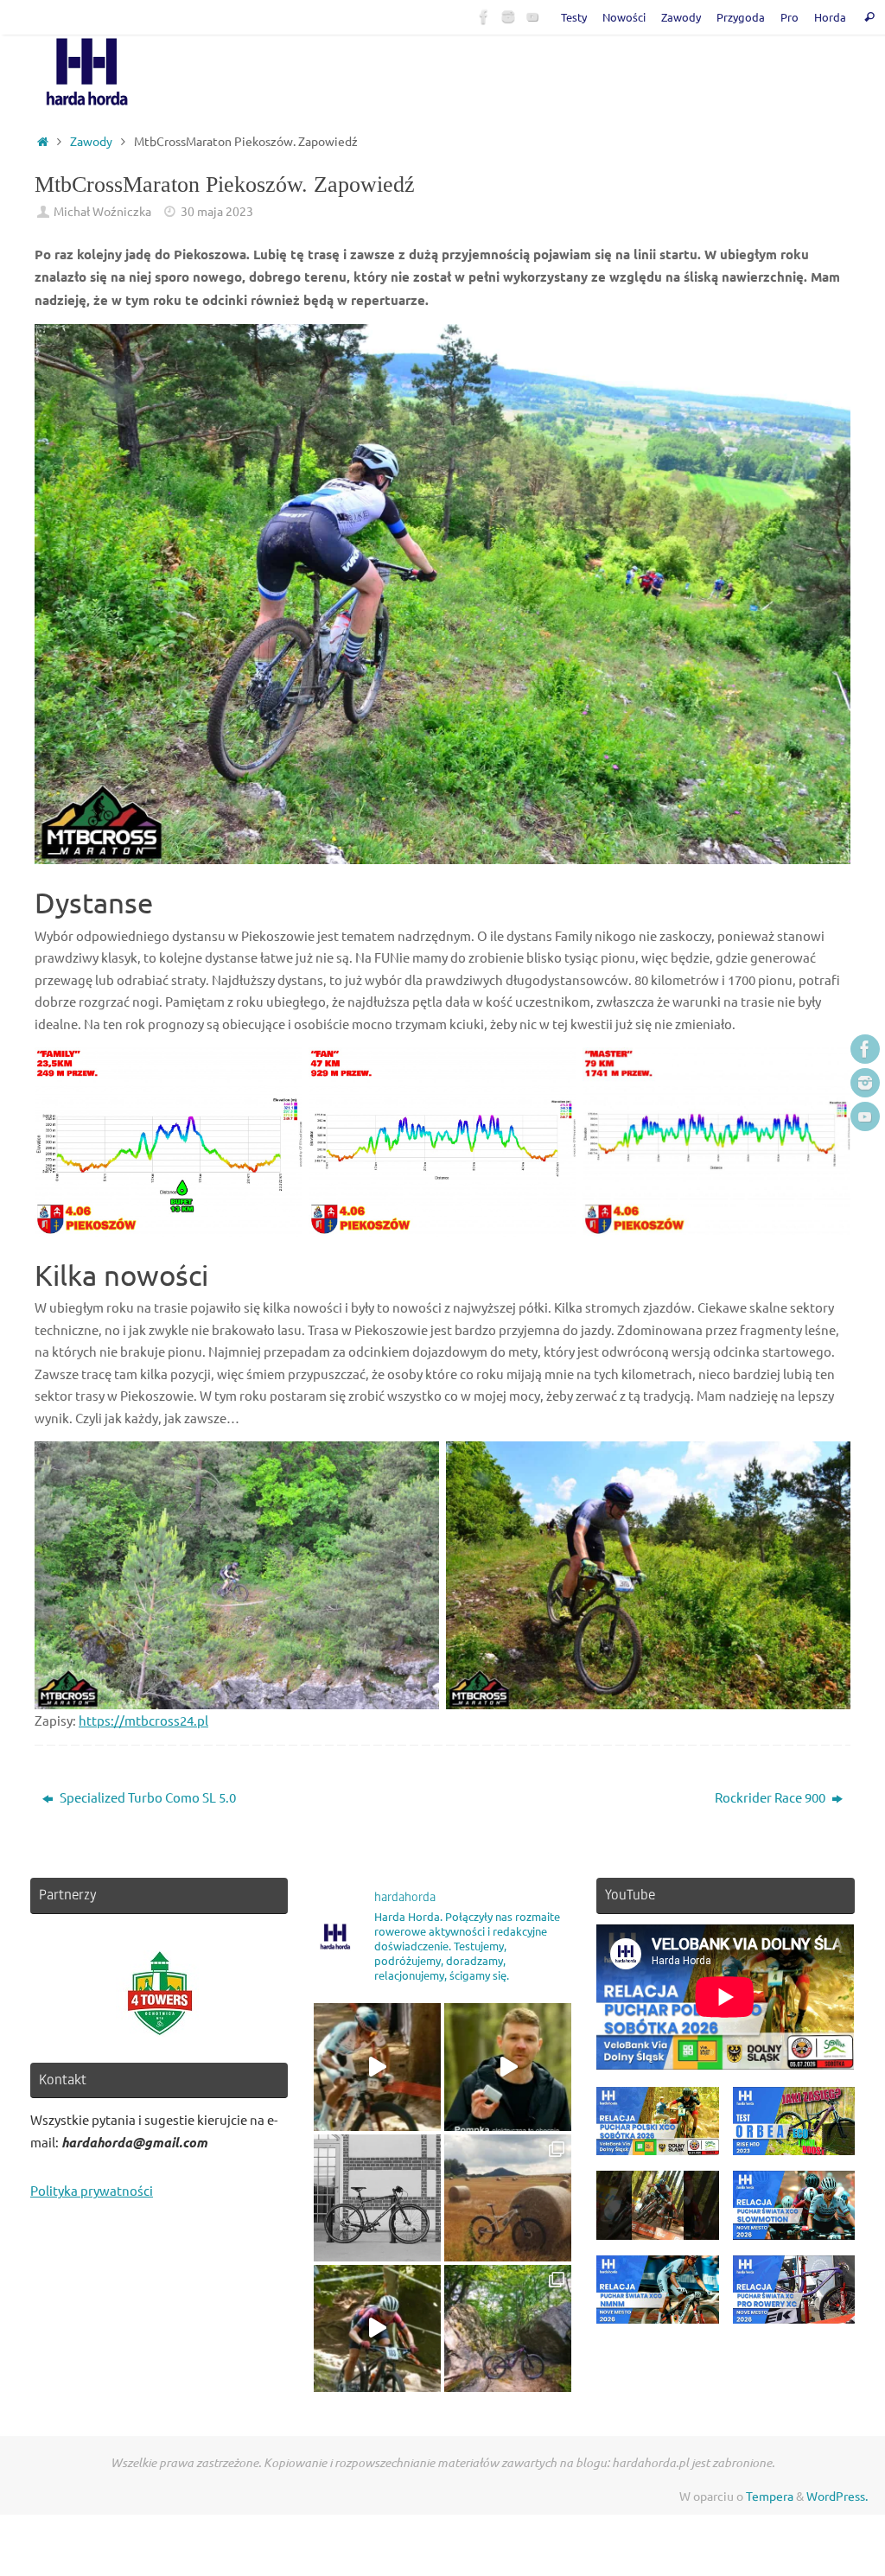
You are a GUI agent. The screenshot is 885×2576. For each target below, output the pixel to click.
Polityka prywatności (92, 2190)
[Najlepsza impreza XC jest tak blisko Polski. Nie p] (377, 2067)
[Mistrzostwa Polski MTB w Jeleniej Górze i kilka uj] (377, 2328)
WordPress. (837, 2496)
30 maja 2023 (217, 211)
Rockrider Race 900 (771, 1797)
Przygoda (741, 17)
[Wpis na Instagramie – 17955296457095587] (508, 2067)
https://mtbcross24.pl (143, 1720)
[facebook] (484, 16)
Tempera (770, 2496)
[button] (657, 2129)
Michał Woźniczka (102, 211)
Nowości (624, 17)
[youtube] (532, 16)
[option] (159, 1994)
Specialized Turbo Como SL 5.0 (146, 1797)
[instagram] (508, 16)
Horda (830, 17)
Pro (789, 17)
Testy (574, 17)
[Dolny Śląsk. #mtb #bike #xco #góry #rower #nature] (508, 2198)
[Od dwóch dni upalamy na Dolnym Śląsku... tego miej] (508, 2328)
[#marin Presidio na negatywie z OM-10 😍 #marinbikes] (377, 2198)
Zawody (681, 17)
